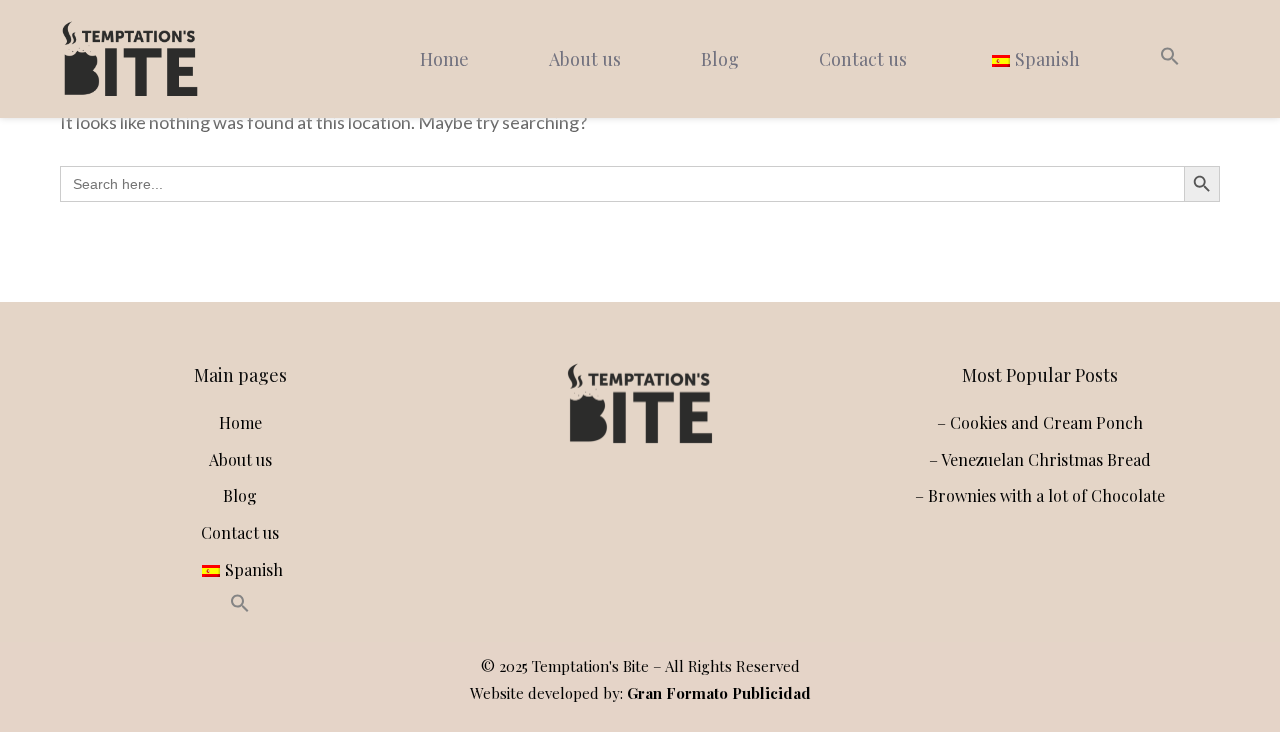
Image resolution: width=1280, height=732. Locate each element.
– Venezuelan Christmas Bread (1040, 459)
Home (444, 59)
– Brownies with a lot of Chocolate (1040, 495)
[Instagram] (592, 509)
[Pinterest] (680, 509)
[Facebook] (636, 509)
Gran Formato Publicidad (719, 693)
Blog (720, 59)
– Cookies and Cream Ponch (1040, 422)
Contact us (863, 59)
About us (585, 59)
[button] (1170, 59)
